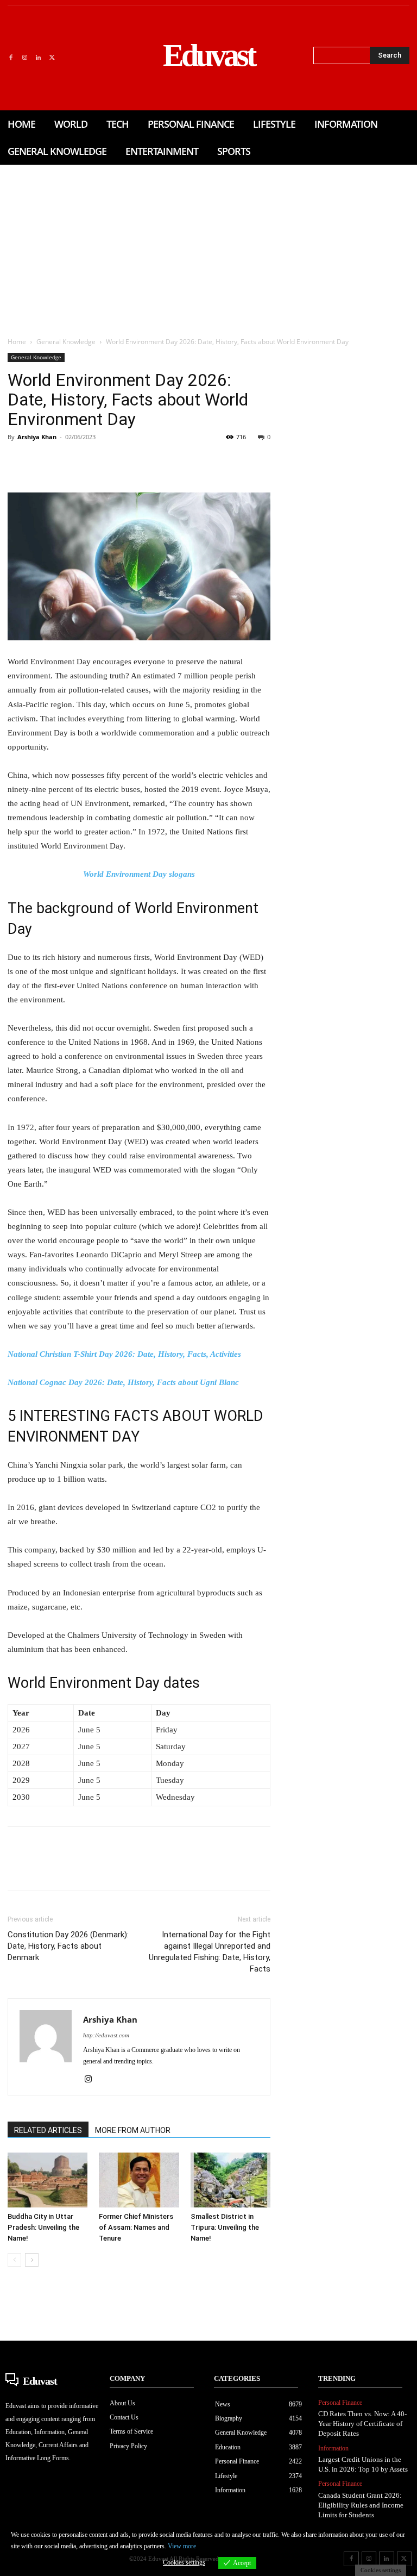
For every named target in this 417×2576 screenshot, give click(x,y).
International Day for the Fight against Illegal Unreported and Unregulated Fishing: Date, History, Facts (210, 1952)
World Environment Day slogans (139, 874)
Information (333, 2448)
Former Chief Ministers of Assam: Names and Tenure (136, 2227)
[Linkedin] (38, 58)
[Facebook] (11, 58)
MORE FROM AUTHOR (133, 2130)
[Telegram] (193, 461)
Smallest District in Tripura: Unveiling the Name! (225, 2227)
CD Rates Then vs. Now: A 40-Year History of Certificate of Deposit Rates (362, 2424)
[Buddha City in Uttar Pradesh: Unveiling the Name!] (48, 2180)
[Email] (168, 461)
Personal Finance (340, 2403)
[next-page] (32, 2260)
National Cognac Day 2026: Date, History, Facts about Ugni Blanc (123, 1382)
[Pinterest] (68, 461)
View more (182, 2546)
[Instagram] (24, 58)
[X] (52, 58)
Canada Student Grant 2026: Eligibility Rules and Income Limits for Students (361, 2505)
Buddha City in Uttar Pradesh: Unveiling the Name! (43, 2227)
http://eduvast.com (106, 2035)
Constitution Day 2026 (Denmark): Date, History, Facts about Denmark (68, 1946)
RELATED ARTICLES (48, 2130)
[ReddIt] (143, 461)
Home (17, 342)
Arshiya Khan (37, 437)
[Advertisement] (208, 246)
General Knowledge (66, 342)
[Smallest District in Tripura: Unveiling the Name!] (230, 2180)
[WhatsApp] (93, 461)
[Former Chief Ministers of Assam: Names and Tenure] (139, 2180)
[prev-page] (14, 2260)
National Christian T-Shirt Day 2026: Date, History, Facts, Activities (124, 1354)
